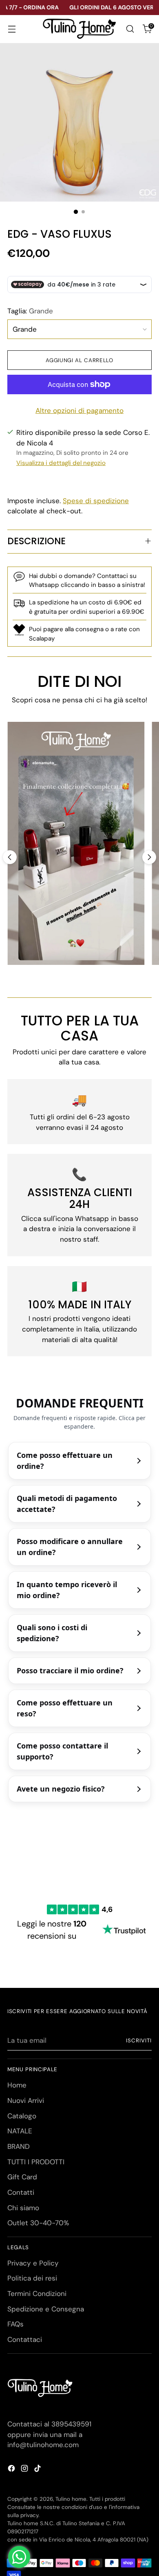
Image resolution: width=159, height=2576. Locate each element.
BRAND (19, 2146)
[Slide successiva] (149, 857)
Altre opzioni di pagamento (79, 411)
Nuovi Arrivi (26, 2100)
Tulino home (71, 2499)
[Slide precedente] (10, 857)
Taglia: (30, 311)
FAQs (15, 2324)
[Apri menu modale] (12, 29)
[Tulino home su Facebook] (12, 2470)
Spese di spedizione (96, 501)
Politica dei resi (32, 2278)
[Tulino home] (79, 29)
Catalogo (22, 2116)
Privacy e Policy (33, 2263)
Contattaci (25, 2339)
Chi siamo (23, 2208)
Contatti (21, 2192)
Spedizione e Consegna (46, 2309)
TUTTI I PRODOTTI (36, 2162)
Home (17, 2085)
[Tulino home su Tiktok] (38, 2470)
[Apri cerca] (130, 29)
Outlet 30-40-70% (38, 2223)
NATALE (20, 2131)
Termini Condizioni (37, 2294)
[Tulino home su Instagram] (25, 2470)
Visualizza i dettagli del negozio (61, 463)
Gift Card (22, 2177)
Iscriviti (139, 2041)
